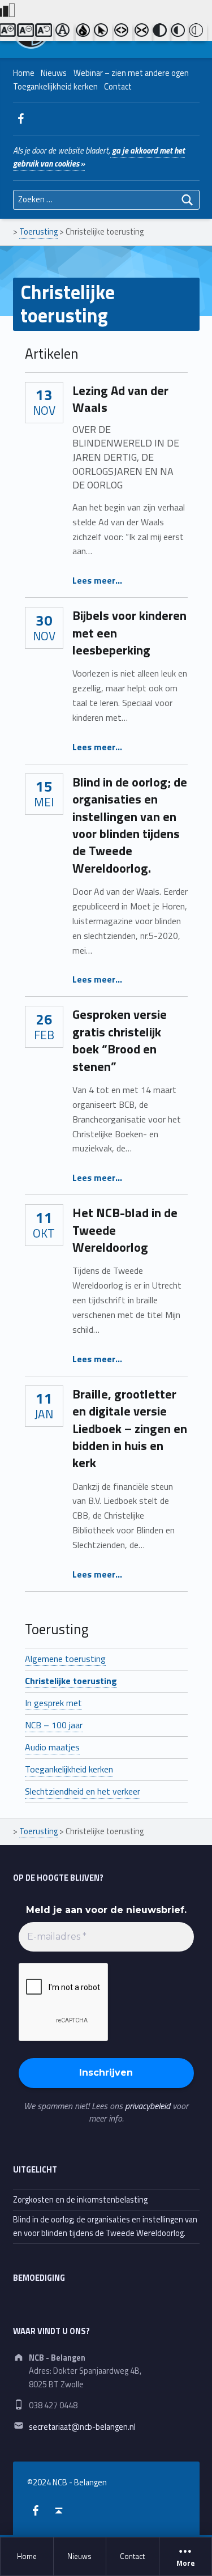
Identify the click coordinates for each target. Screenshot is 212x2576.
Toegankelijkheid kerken (55, 87)
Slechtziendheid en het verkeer (83, 1791)
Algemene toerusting (65, 1659)
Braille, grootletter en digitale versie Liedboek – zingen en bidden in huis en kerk (130, 1429)
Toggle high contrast (162, 32)
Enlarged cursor (103, 32)
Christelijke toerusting (71, 1681)
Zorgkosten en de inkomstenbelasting (80, 2200)
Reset (44, 32)
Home (27, 2556)
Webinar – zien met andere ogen (131, 73)
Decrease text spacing (144, 32)
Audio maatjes (52, 1747)
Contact (132, 2556)
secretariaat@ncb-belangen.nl (82, 2427)
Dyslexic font (64, 32)
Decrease (26, 32)
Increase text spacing (123, 32)
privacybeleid (148, 2106)
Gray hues (85, 32)
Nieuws (79, 2556)
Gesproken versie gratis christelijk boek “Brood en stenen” (120, 1040)
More (185, 2564)
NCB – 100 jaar (54, 1725)
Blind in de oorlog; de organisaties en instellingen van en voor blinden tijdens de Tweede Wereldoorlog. (130, 825)
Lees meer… (97, 580)
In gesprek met (53, 1703)
